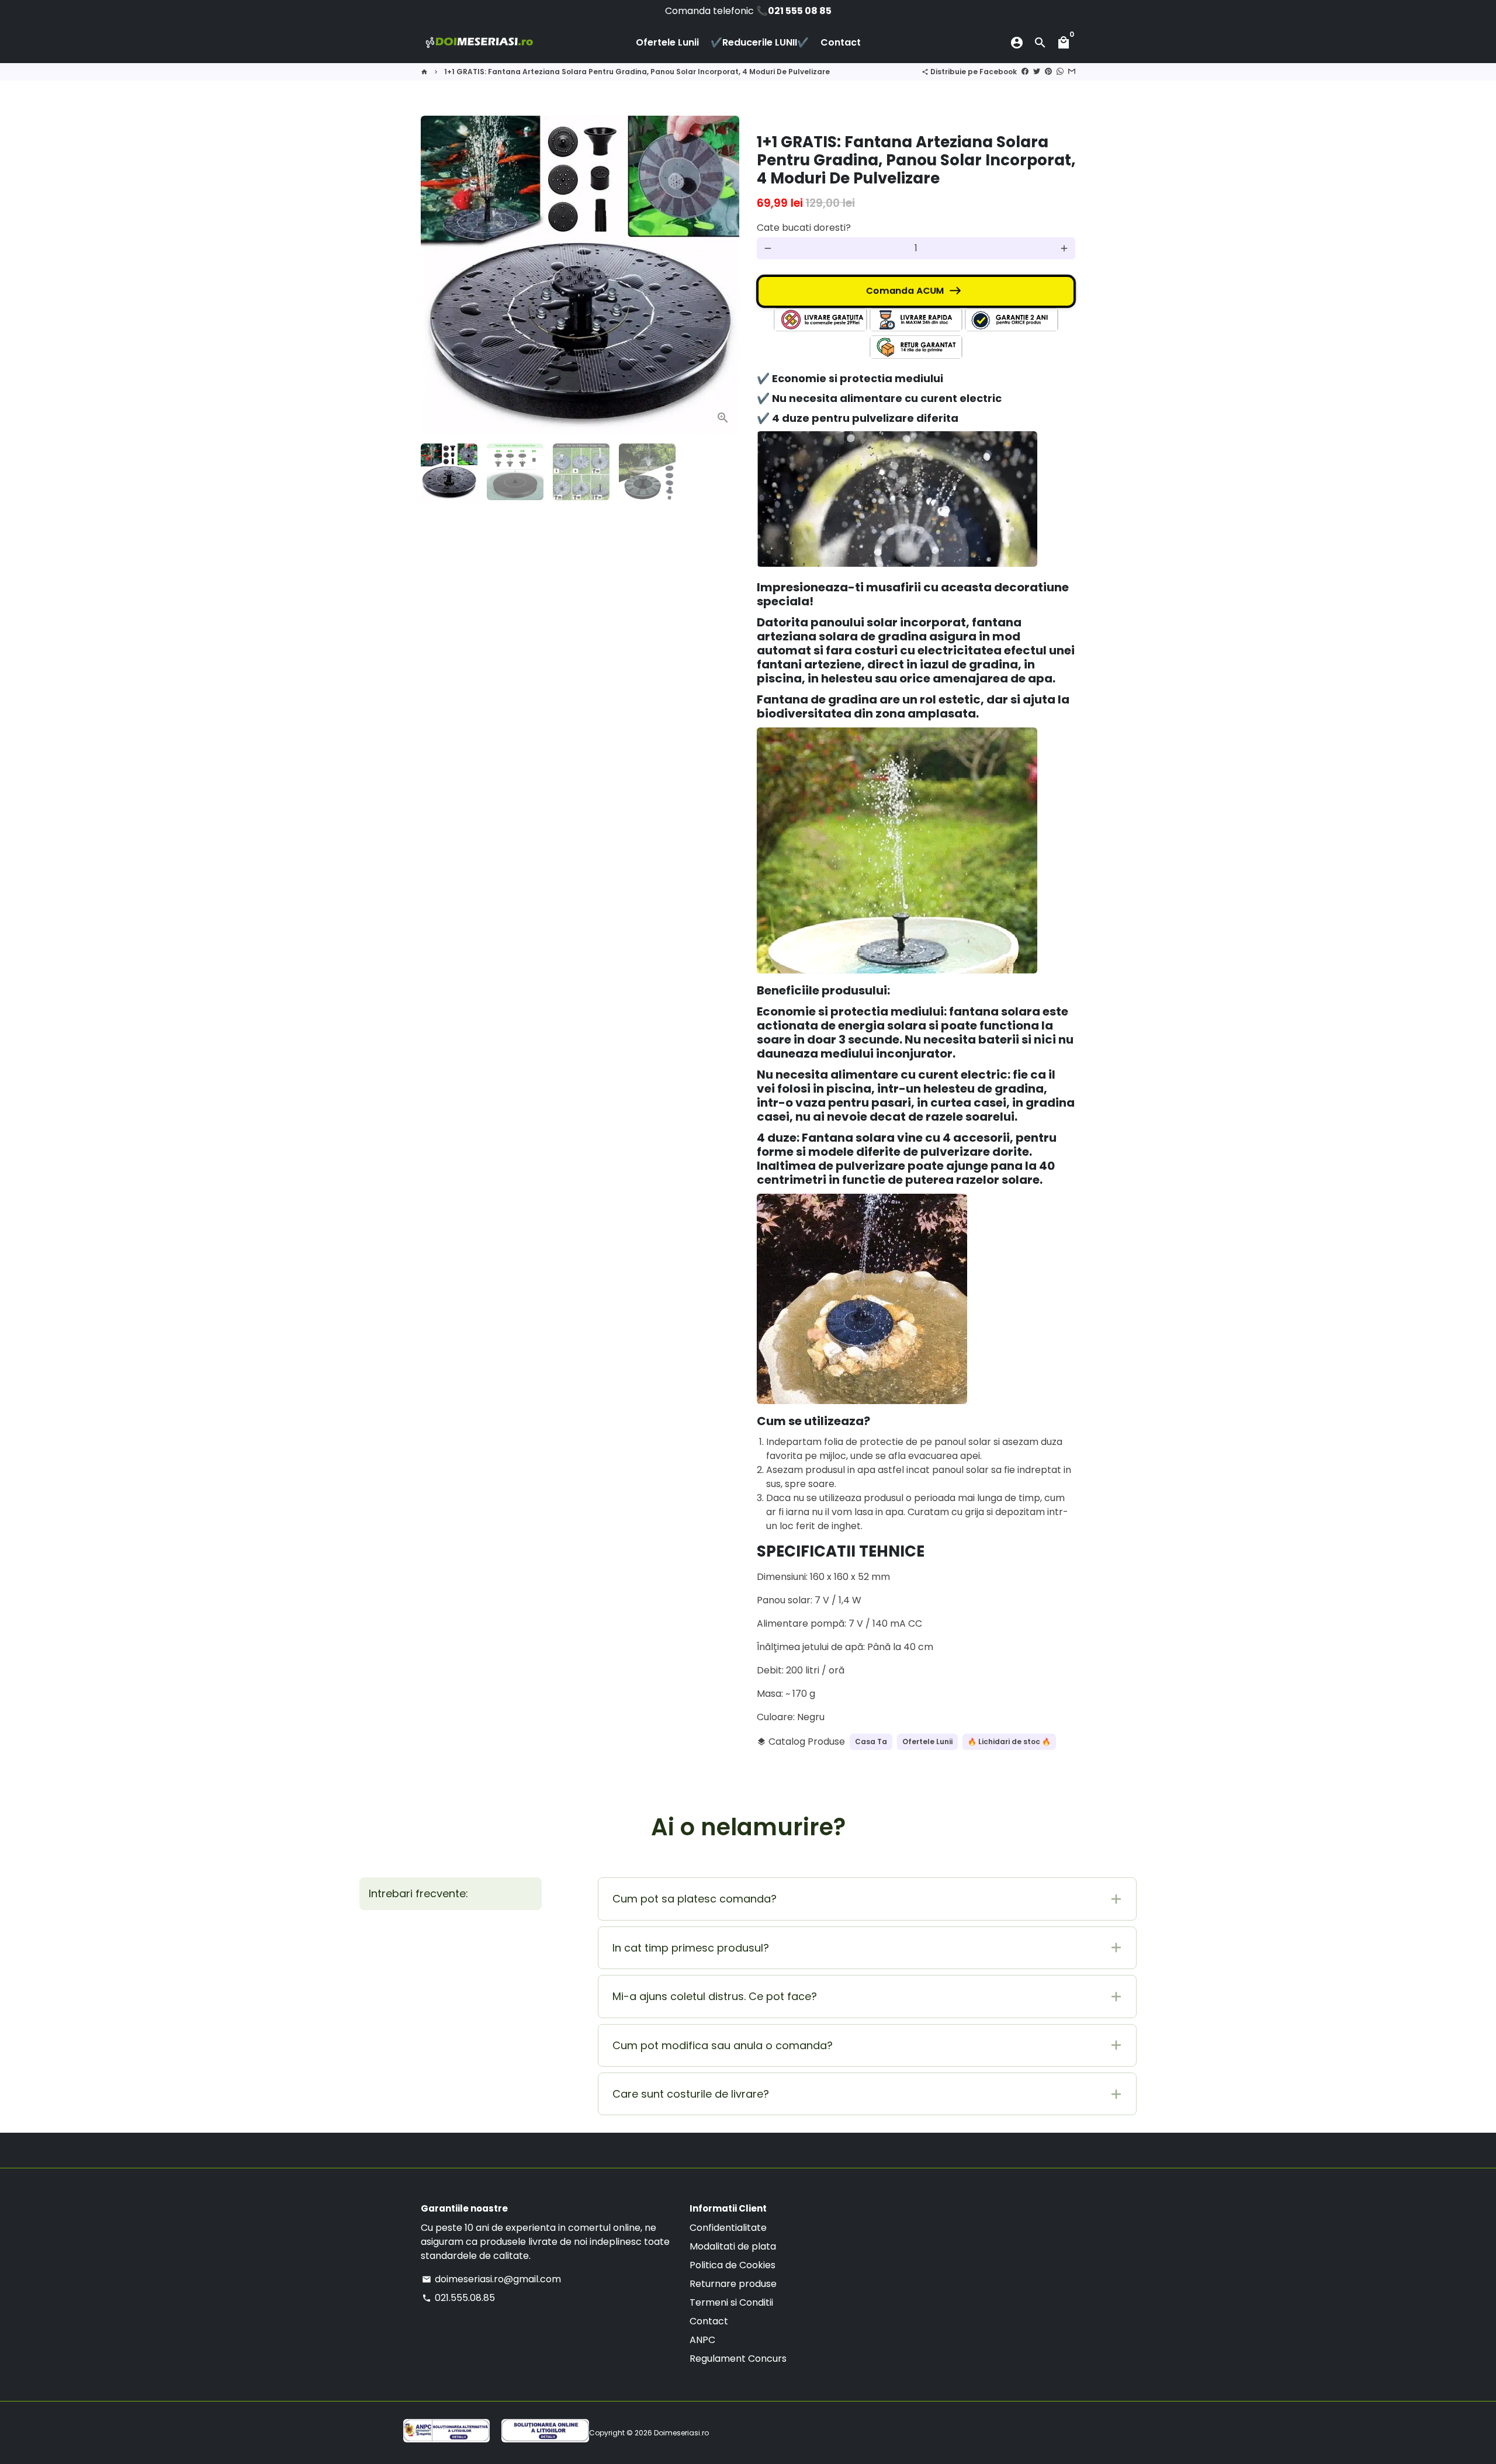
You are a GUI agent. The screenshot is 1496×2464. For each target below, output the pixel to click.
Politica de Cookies (733, 2265)
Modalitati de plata (733, 2246)
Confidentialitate (728, 2228)
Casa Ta (871, 1742)
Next (723, 275)
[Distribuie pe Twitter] (1037, 72)
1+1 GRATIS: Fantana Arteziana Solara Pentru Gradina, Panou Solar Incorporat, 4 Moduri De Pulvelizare (637, 72)
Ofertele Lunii (667, 42)
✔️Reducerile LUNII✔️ (760, 42)
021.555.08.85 (458, 2298)
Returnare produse (733, 2284)
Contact (841, 42)
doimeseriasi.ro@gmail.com (491, 2279)
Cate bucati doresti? (804, 228)
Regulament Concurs (738, 2359)
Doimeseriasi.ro (681, 2433)
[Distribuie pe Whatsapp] (1060, 72)
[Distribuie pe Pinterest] (1048, 72)
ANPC (702, 2340)
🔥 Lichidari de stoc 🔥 (1009, 1742)
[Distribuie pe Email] (1072, 72)
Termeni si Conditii (731, 2302)
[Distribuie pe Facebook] (1025, 72)
